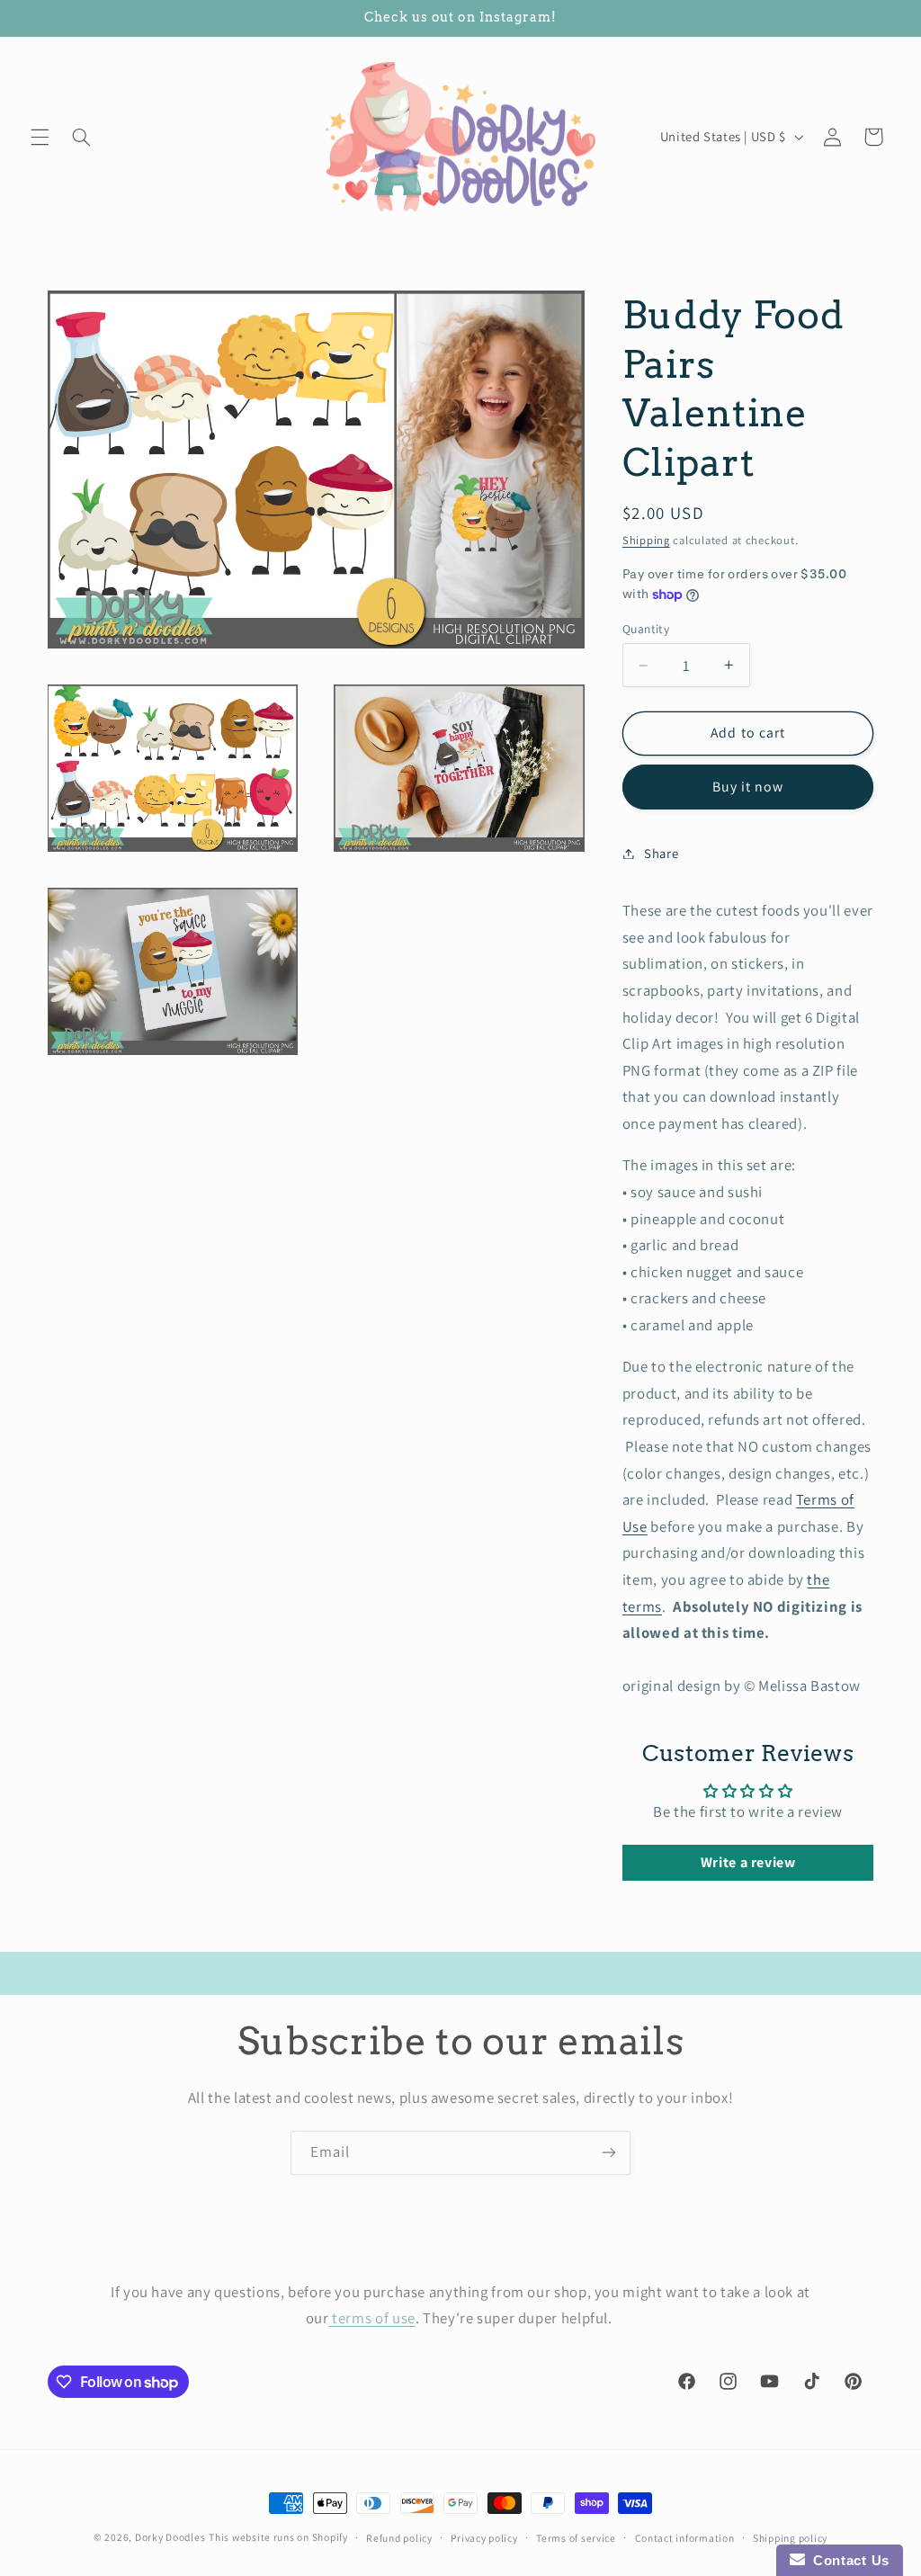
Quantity (646, 629)
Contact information (685, 2538)
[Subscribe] (609, 2153)
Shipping (646, 540)
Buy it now (748, 787)
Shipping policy (790, 2538)
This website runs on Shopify (278, 2537)
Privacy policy (484, 2538)
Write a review (748, 1862)
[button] (40, 137)
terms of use (372, 2318)
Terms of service (576, 2538)
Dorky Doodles (170, 2537)
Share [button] (661, 853)
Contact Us (847, 2560)
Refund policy (399, 2538)
